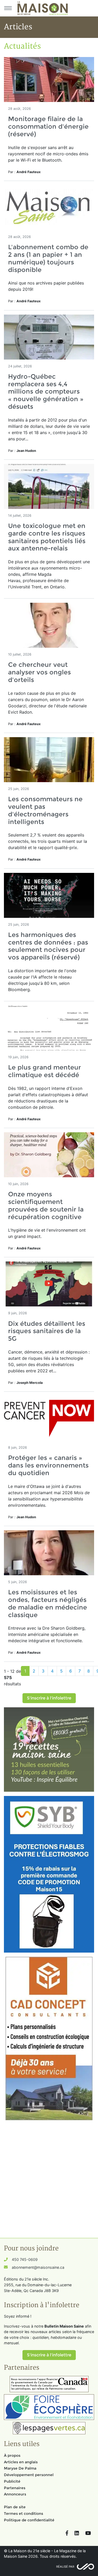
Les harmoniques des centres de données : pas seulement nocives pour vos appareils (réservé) (48, 946)
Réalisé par (65, 2567)
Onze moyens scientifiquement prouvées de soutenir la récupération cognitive (46, 1205)
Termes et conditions (24, 2514)
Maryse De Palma (20, 2468)
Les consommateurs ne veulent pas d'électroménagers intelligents (45, 810)
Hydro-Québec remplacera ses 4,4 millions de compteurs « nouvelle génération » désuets (46, 391)
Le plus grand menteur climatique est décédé (45, 1071)
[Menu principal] (8, 8)
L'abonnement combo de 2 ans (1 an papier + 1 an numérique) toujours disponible (48, 258)
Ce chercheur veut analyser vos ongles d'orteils (39, 672)
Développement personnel (29, 2475)
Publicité (12, 2481)
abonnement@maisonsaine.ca (38, 2267)
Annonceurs (15, 2494)
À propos (12, 2455)
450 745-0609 (25, 2259)
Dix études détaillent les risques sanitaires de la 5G (47, 1331)
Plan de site (15, 2507)
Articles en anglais (21, 2462)
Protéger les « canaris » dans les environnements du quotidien (48, 1465)
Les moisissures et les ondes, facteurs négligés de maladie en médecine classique (48, 1603)
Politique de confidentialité (29, 2520)
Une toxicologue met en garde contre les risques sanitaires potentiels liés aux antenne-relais (47, 537)
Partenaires (15, 2488)
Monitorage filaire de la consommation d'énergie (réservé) (48, 126)
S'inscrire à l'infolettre (49, 1698)
